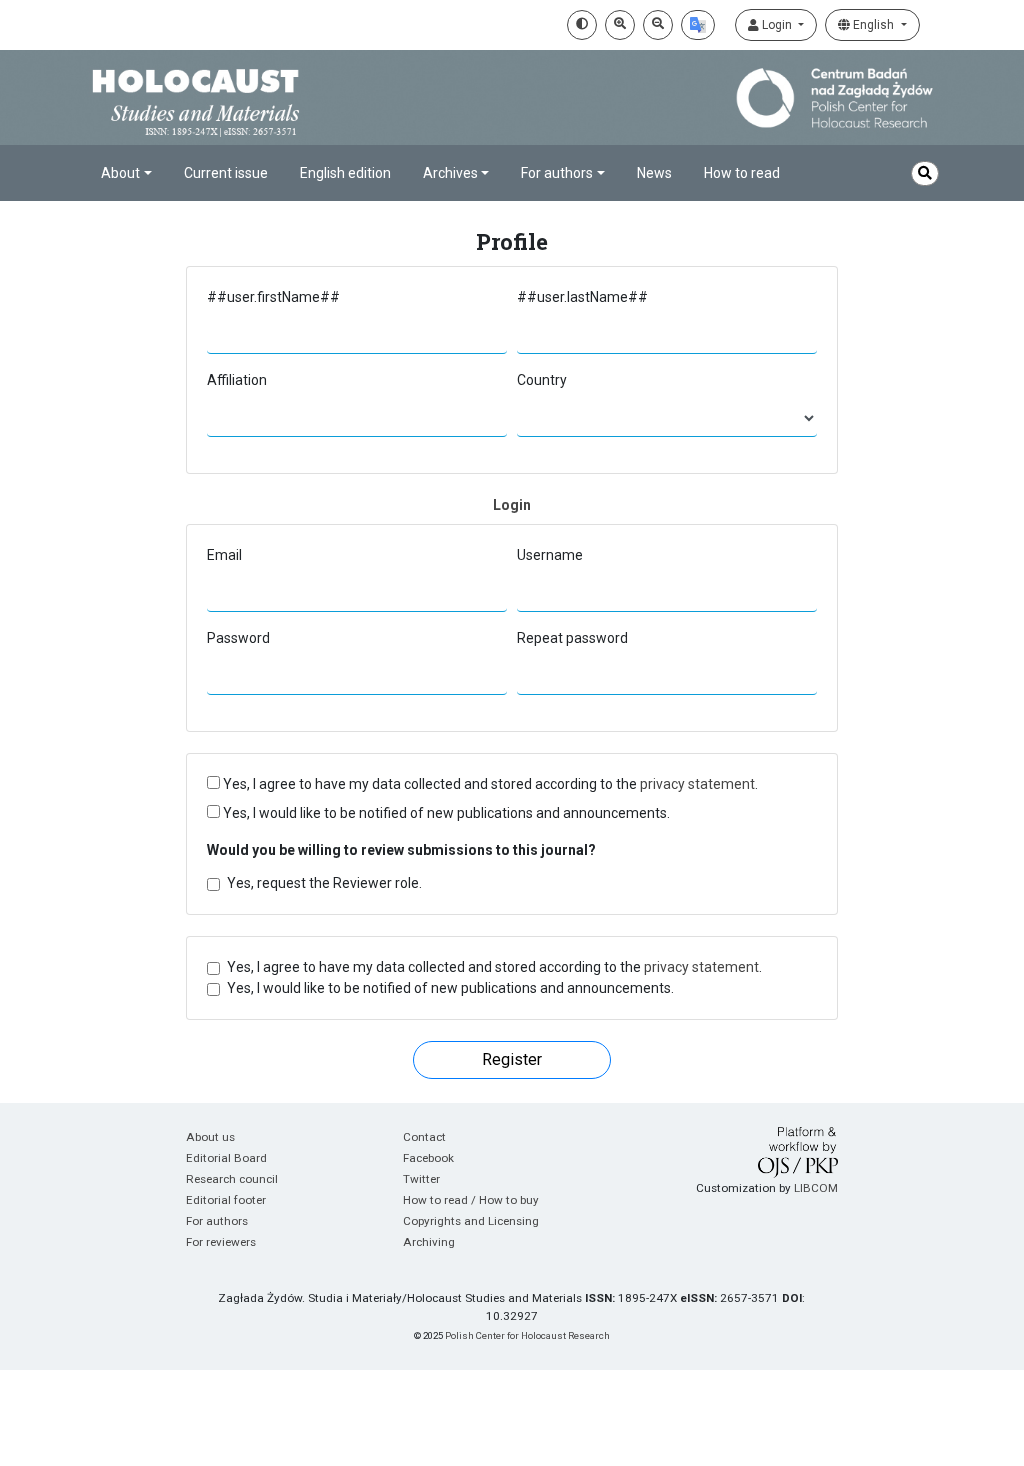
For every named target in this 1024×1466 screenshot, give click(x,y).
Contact (424, 1137)
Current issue (226, 173)
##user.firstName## (273, 297)
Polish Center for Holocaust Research (527, 1335)
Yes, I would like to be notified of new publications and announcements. (445, 813)
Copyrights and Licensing (471, 1221)
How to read (742, 173)
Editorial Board (226, 1158)
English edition (345, 173)
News (654, 173)
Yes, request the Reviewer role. (324, 883)
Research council (232, 1179)
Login (777, 25)
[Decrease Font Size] (658, 25)
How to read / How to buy (471, 1200)
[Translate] (698, 25)
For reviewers (221, 1242)
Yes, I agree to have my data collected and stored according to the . (489, 784)
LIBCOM (816, 1188)
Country (542, 380)
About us (210, 1137)
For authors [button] (557, 173)
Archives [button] (450, 173)
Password (238, 638)
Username (550, 555)
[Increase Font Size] (620, 25)
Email (224, 555)
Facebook (428, 1158)
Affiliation (237, 380)
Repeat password (572, 638)
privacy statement (697, 784)
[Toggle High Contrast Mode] (582, 25)
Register (512, 1059)
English (873, 25)
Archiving (429, 1242)
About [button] (120, 173)
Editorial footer (226, 1200)
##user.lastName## (582, 297)
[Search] (925, 173)
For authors (217, 1221)
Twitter (421, 1179)
